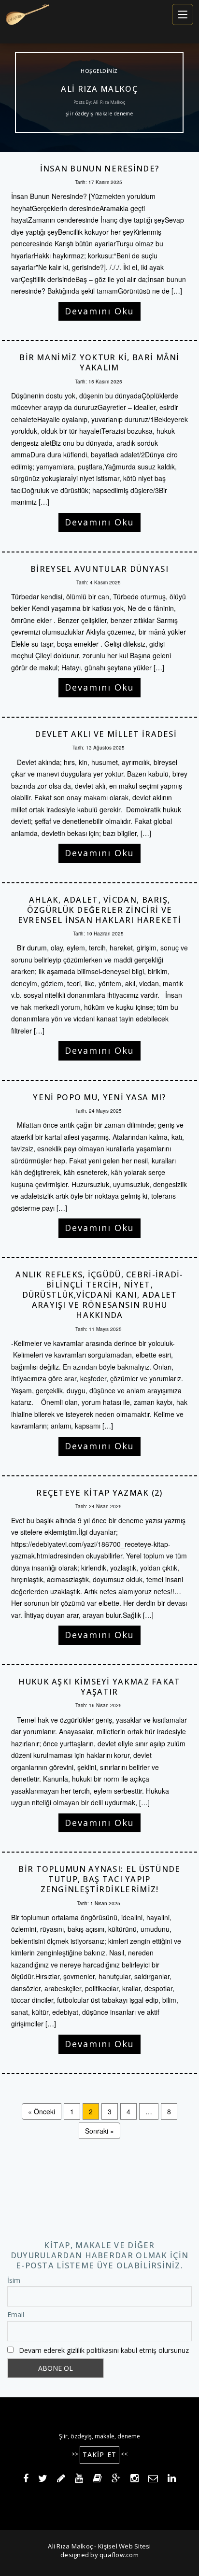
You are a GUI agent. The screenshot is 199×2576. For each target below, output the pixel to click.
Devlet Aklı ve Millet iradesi (99, 734)
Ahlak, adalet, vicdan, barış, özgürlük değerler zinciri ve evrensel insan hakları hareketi (99, 910)
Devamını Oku (99, 311)
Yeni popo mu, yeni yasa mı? (99, 1097)
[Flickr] (97, 2479)
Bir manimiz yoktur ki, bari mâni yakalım (99, 362)
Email (16, 2314)
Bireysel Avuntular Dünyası (99, 569)
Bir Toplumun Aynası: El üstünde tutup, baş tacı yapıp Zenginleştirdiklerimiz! (99, 1879)
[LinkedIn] (172, 2479)
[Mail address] (153, 2479)
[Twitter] (43, 2479)
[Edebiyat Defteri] (61, 2479)
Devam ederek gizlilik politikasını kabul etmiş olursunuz (104, 2350)
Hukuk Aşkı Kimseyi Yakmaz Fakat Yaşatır (99, 1687)
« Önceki (42, 2111)
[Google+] (116, 2479)
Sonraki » (99, 2131)
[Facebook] (26, 2479)
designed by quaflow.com (99, 2555)
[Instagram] (135, 2479)
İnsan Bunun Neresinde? (100, 169)
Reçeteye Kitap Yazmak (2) (99, 1493)
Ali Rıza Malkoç (100, 89)
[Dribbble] (79, 2479)
